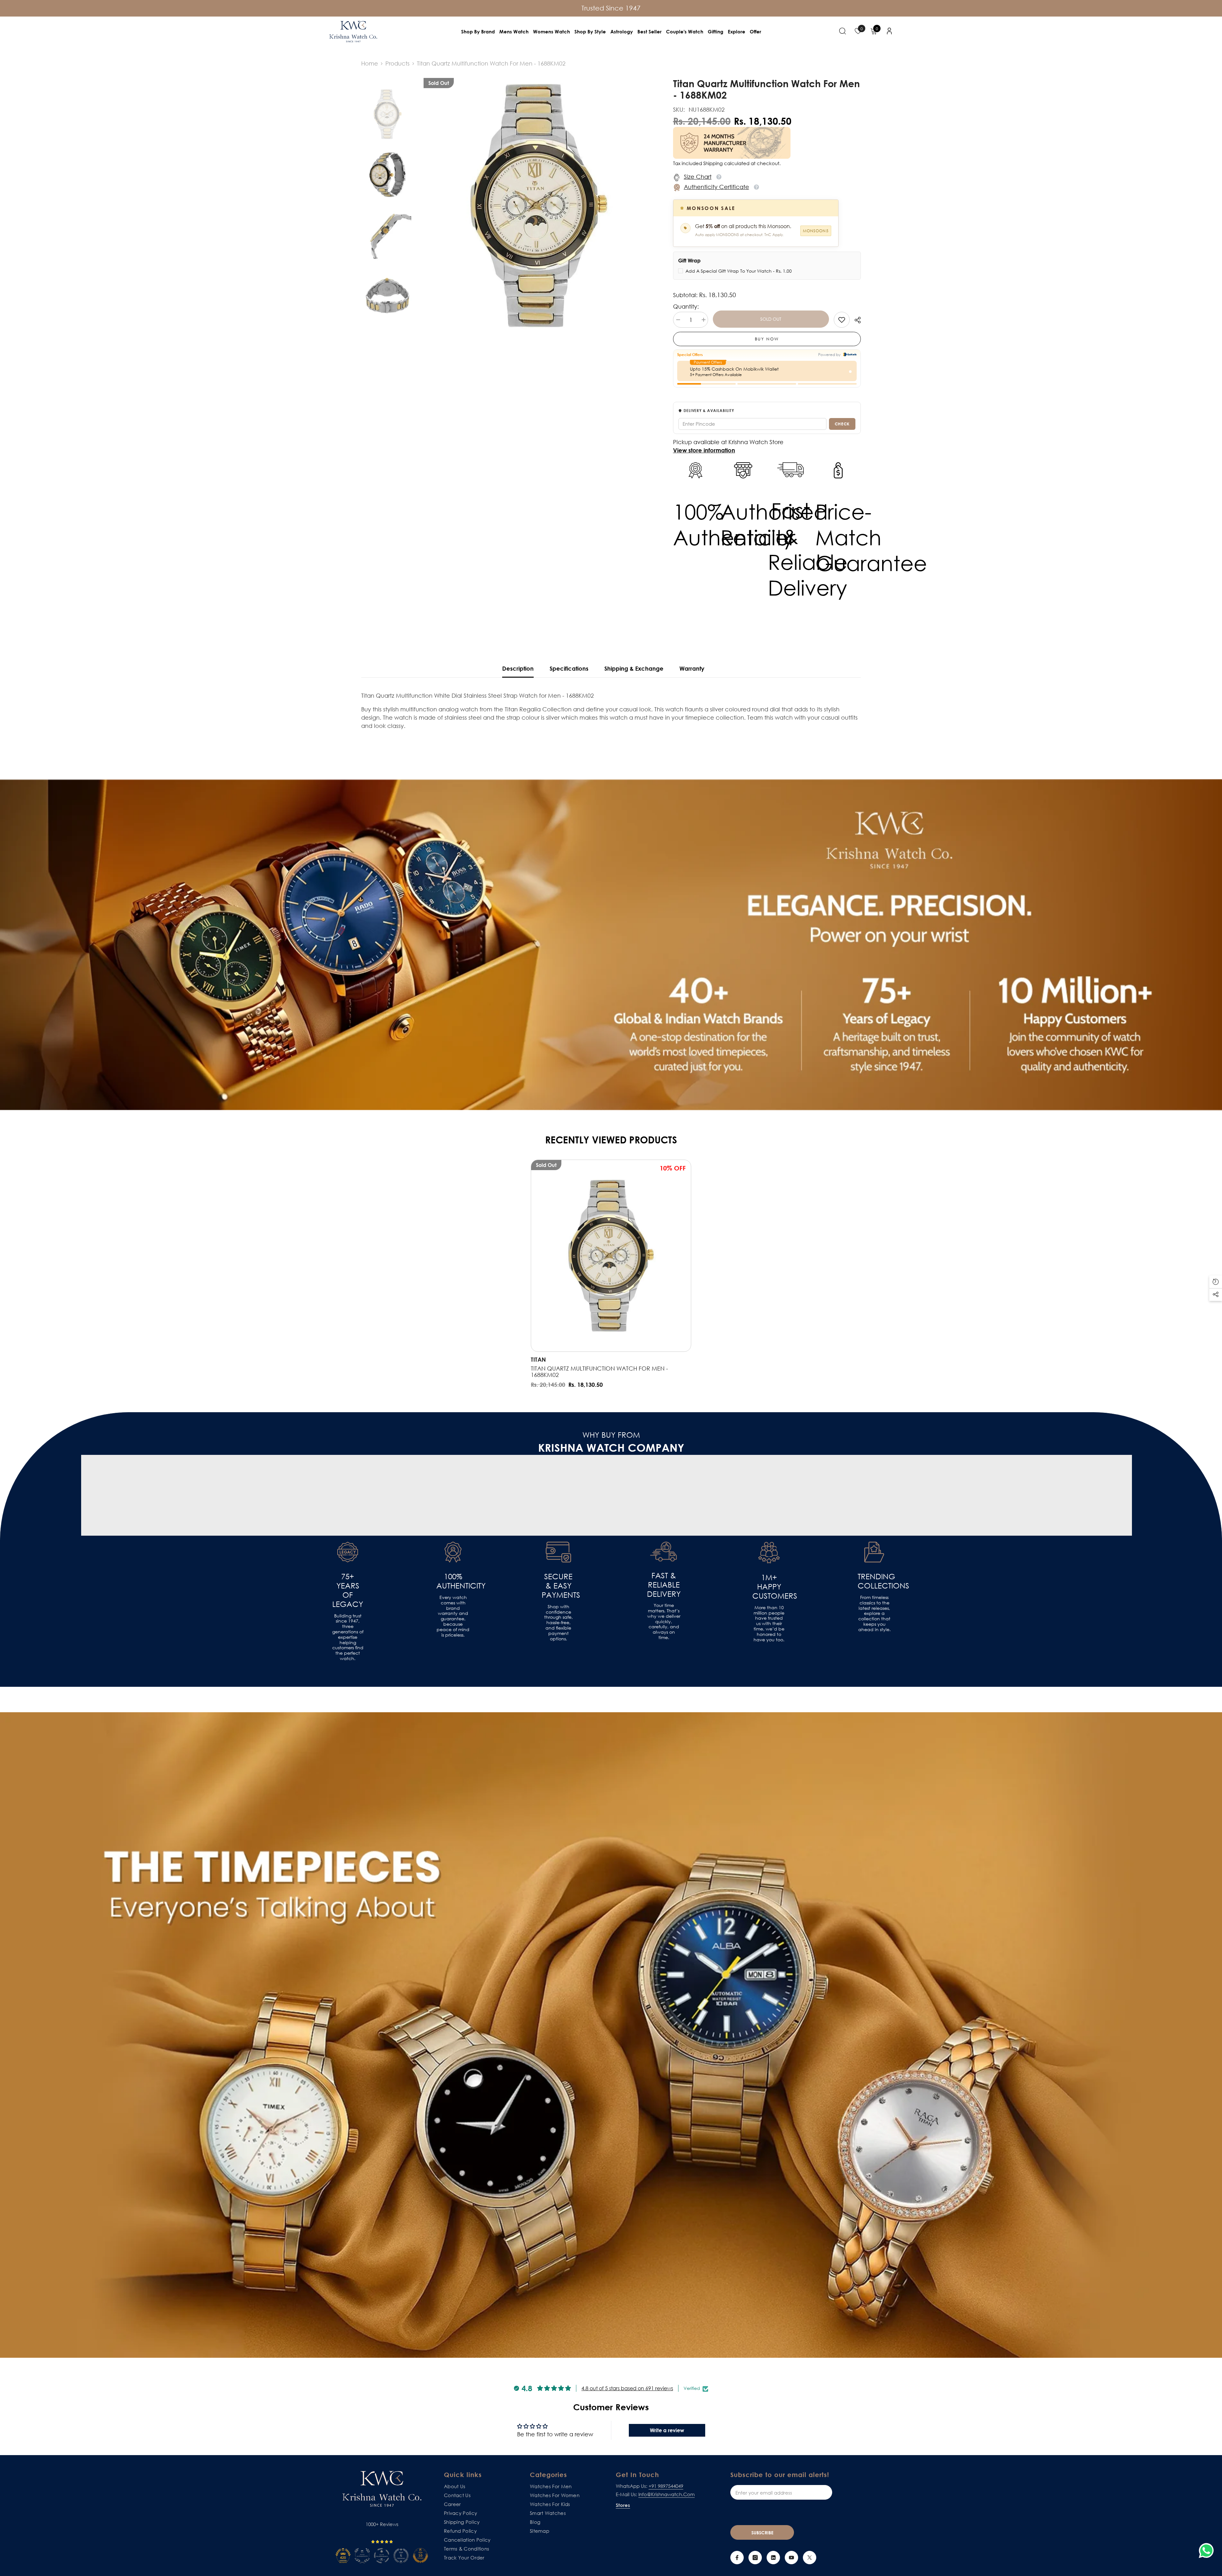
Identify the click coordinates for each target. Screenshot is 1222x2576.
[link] (842, 320)
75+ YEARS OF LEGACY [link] (348, 1590)
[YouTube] (791, 2558)
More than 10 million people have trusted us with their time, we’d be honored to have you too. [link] (769, 1624)
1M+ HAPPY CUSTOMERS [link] (769, 1587)
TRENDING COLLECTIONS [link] (874, 1581)
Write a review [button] (667, 2430)
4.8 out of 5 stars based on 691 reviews (627, 2388)
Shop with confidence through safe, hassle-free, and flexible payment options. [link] (558, 1623)
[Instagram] (755, 2558)
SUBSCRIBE (762, 2533)
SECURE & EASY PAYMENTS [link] (558, 1586)
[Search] (843, 31)
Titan (538, 1359)
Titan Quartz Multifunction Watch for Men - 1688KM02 (599, 1372)
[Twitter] (810, 2558)
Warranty (692, 668)
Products (397, 63)
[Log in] (889, 31)
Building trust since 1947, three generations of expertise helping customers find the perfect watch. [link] (348, 1637)
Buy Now (767, 339)
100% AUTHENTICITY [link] (453, 1581)
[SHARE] (855, 320)
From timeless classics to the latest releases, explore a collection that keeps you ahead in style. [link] (874, 1613)
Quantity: (686, 306)
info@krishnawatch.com (667, 2494)
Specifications (569, 668)
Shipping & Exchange (634, 668)
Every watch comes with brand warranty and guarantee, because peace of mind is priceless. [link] (453, 1616)
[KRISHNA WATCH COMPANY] (611, 2035)
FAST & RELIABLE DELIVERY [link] (664, 1585)
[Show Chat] (1208, 2551)
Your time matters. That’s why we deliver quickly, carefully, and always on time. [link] (664, 1621)
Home (370, 63)
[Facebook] (737, 2558)
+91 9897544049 (666, 2486)
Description (518, 668)
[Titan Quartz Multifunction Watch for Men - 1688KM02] (611, 1256)
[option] (539, 206)
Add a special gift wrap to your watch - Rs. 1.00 (739, 271)
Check (842, 424)
